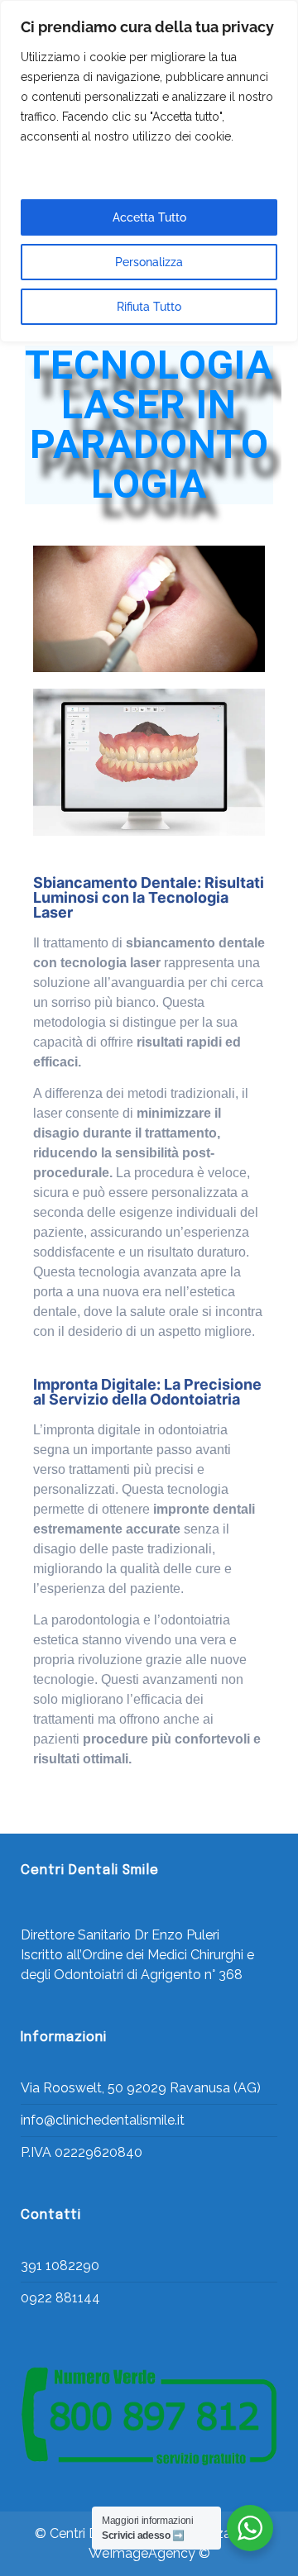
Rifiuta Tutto (149, 307)
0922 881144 (60, 2298)
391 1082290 (60, 2266)
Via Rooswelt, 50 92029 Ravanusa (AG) (141, 2088)
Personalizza (149, 262)
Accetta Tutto (149, 217)
